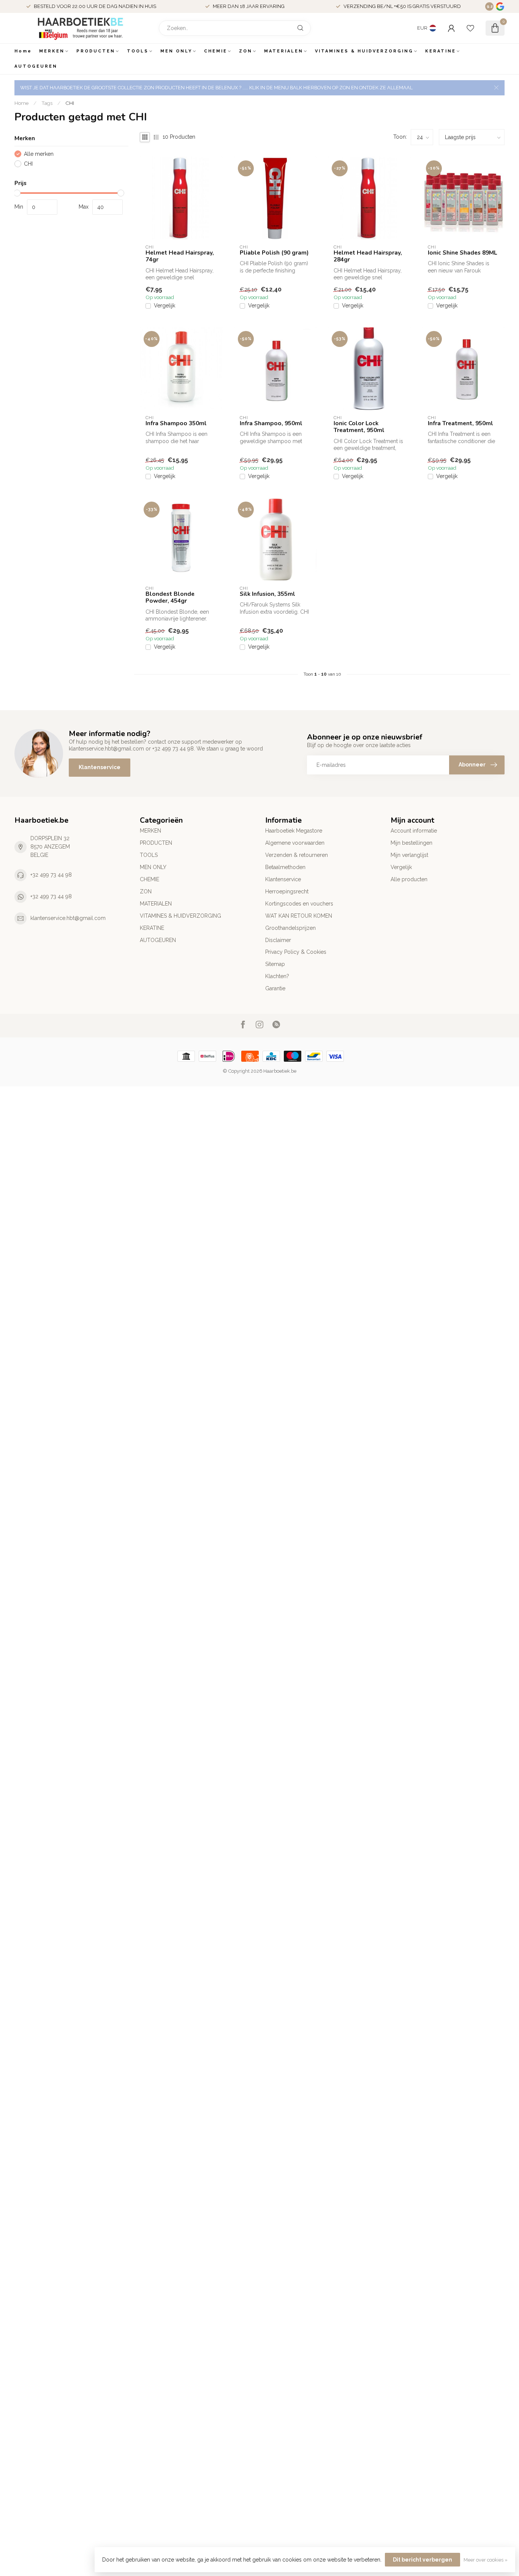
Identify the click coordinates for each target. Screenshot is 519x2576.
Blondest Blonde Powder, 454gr (170, 598)
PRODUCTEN (96, 51)
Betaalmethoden (285, 867)
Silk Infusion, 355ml (267, 594)
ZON (246, 51)
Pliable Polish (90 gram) (274, 253)
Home (23, 51)
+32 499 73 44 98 (51, 875)
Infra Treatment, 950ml (460, 423)
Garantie (275, 988)
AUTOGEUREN (36, 66)
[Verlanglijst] (470, 28)
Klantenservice (100, 767)
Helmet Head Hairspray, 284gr (368, 256)
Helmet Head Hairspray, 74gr (180, 256)
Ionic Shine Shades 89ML (462, 253)
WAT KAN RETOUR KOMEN (299, 916)
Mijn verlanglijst (409, 855)
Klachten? (277, 976)
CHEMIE (216, 51)
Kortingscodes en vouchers (299, 904)
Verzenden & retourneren (297, 855)
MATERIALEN (284, 51)
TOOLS (138, 51)
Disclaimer (278, 940)
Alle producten (409, 879)
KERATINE (441, 51)
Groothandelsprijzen (290, 928)
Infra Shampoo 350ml (176, 423)
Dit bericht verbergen (422, 2560)
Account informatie (414, 831)
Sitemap (275, 964)
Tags (47, 103)
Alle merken (39, 154)
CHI (70, 103)
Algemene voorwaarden (295, 843)
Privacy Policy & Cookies (296, 952)
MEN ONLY (176, 51)
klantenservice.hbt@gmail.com (68, 918)
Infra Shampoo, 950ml (271, 423)
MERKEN (52, 51)
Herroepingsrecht (287, 891)
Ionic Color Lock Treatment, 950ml (359, 427)
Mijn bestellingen (411, 843)
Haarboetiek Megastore (294, 831)
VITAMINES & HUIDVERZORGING (364, 51)
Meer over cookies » (486, 2560)
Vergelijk (165, 306)
